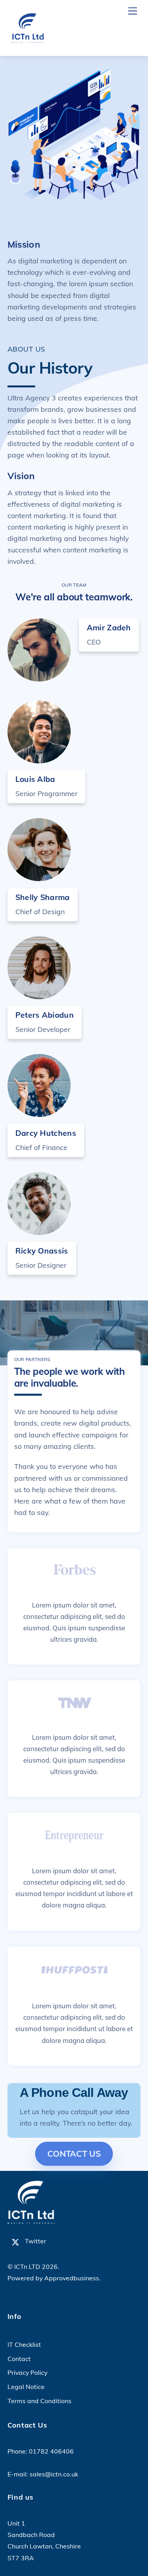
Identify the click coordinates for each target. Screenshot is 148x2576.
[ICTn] (27, 41)
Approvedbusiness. (72, 2278)
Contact (19, 2359)
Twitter (35, 2241)
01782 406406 (51, 2451)
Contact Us (74, 2154)
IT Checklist (24, 2345)
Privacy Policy (27, 2372)
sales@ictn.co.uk (54, 2474)
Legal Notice (26, 2387)
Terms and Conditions (39, 2401)
